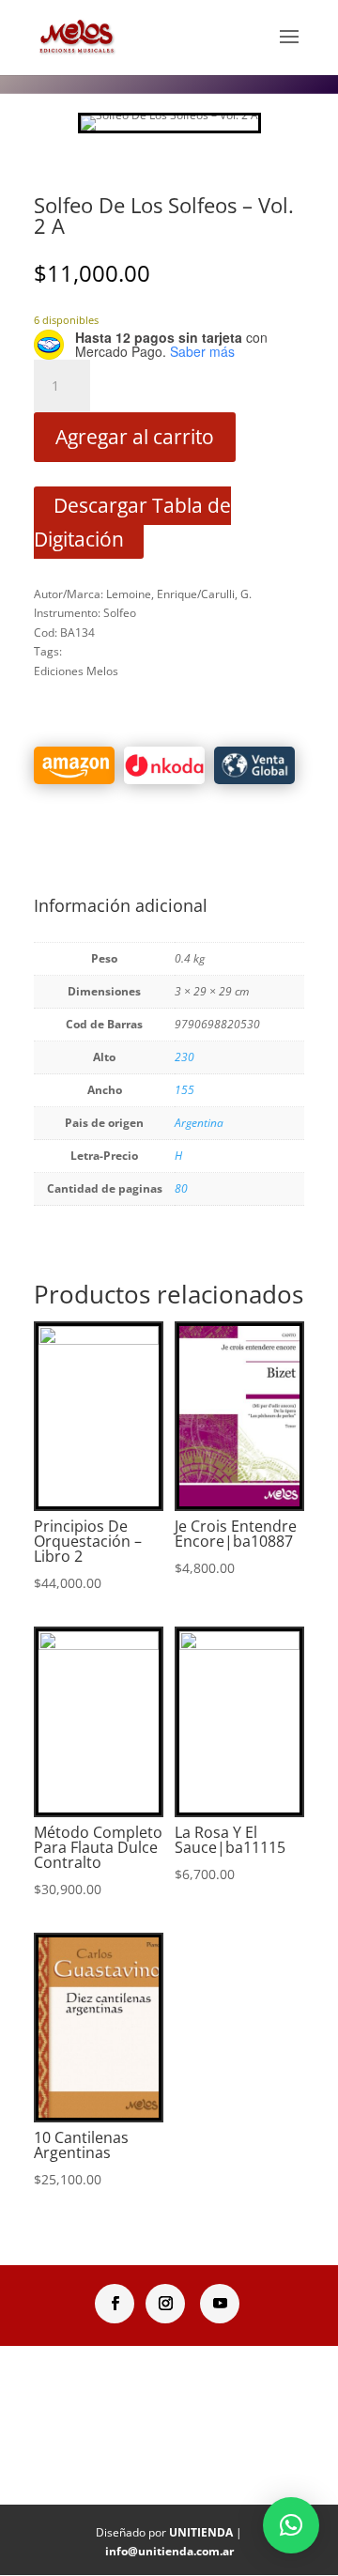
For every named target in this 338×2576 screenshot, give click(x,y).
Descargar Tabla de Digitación (132, 523)
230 (184, 1057)
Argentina (199, 1123)
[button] (291, 2525)
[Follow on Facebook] (115, 2304)
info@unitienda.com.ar (169, 2551)
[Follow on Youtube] (220, 2304)
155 (184, 1090)
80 (181, 1188)
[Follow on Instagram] (165, 2304)
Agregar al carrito (135, 437)
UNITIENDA (201, 2532)
